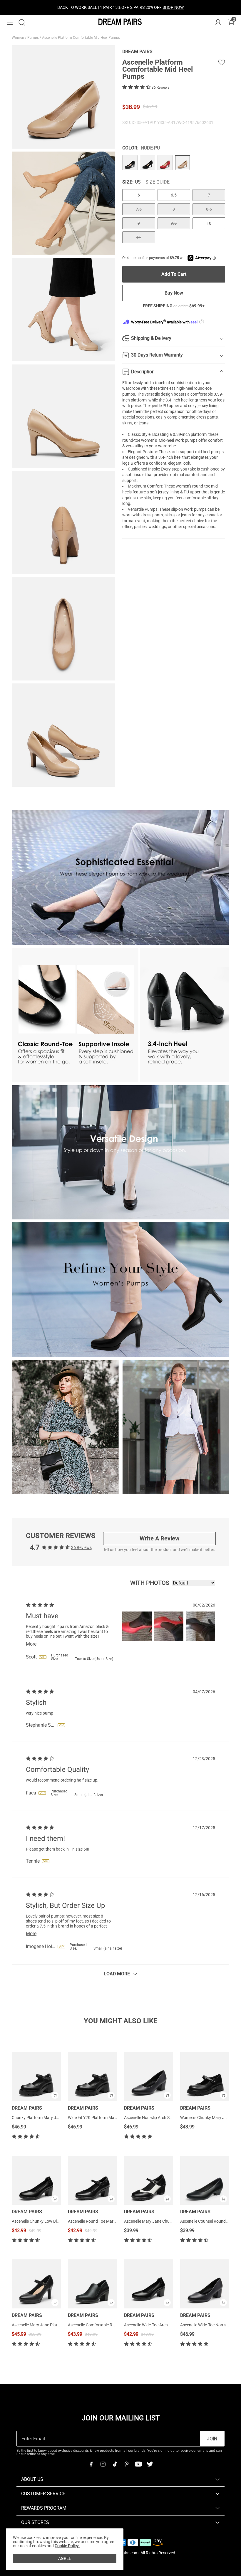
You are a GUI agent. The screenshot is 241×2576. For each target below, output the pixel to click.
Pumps (34, 38)
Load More (117, 1974)
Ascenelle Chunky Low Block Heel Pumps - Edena (56, 2221)
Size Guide (158, 182)
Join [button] (212, 2439)
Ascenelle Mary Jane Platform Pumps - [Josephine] (58, 2325)
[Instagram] (103, 2464)
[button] (10, 22)
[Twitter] (150, 2464)
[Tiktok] (115, 2464)
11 (139, 237)
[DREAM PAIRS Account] (218, 22)
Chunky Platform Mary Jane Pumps (44, 2118)
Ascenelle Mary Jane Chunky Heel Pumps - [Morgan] (171, 2221)
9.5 (174, 223)
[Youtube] (138, 2464)
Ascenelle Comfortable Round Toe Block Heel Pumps (115, 2325)
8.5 (209, 209)
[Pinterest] (126, 2464)
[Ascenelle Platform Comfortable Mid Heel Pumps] (130, 163)
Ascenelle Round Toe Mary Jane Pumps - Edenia (111, 2221)
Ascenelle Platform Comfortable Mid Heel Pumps (81, 38)
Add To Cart (174, 274)
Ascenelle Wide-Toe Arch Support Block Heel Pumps (170, 2325)
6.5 (174, 195)
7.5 (139, 209)
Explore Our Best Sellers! (136, 7)
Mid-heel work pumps (178, 440)
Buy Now (174, 293)
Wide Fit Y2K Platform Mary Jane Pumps (105, 2118)
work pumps (195, 509)
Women (18, 38)
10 (209, 223)
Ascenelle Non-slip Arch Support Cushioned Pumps (170, 2118)
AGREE (65, 2558)
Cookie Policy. (67, 2546)
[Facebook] (91, 2464)
